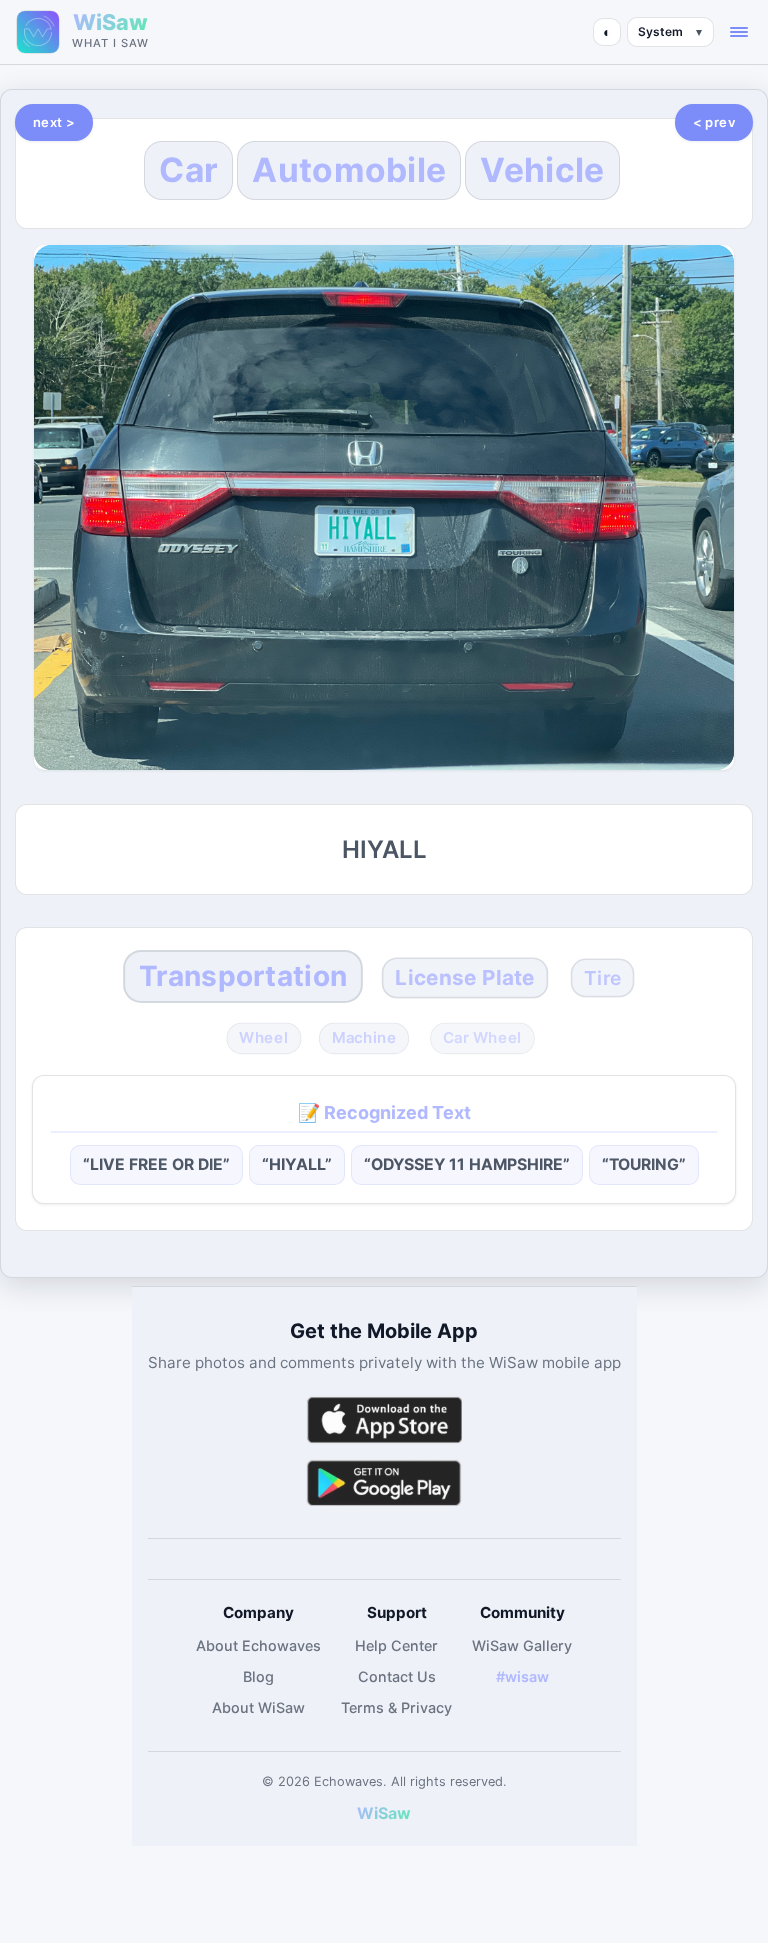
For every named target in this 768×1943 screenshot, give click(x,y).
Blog (258, 1676)
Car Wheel (482, 1038)
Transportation (243, 976)
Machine (364, 1038)
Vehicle (542, 170)
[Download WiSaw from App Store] (384, 1419)
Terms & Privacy (396, 1707)
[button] (739, 32)
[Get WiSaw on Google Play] (384, 1482)
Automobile (349, 170)
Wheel (263, 1038)
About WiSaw (258, 1707)
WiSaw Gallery (522, 1645)
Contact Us (397, 1676)
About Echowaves (258, 1645)
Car (188, 170)
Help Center (396, 1645)
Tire (603, 977)
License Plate (464, 977)
